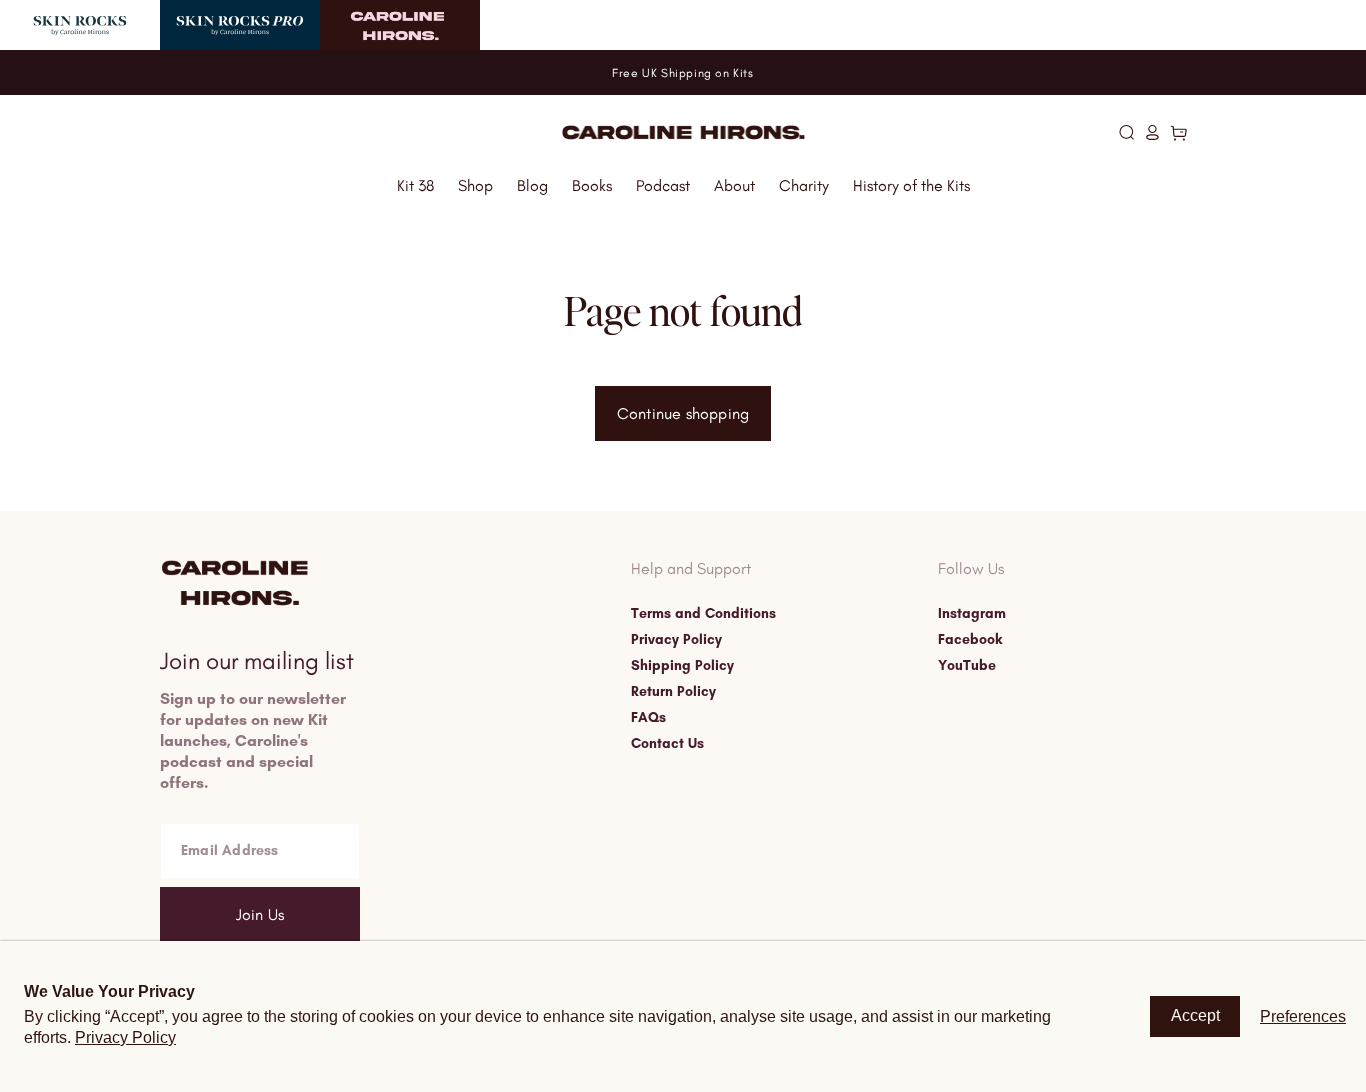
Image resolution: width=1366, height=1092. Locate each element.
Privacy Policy (676, 640)
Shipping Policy (682, 666)
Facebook (970, 640)
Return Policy (673, 692)
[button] (1126, 132)
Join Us (260, 914)
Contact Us (667, 744)
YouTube (967, 666)
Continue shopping (683, 413)
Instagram (972, 614)
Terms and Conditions (703, 614)
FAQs (648, 718)
